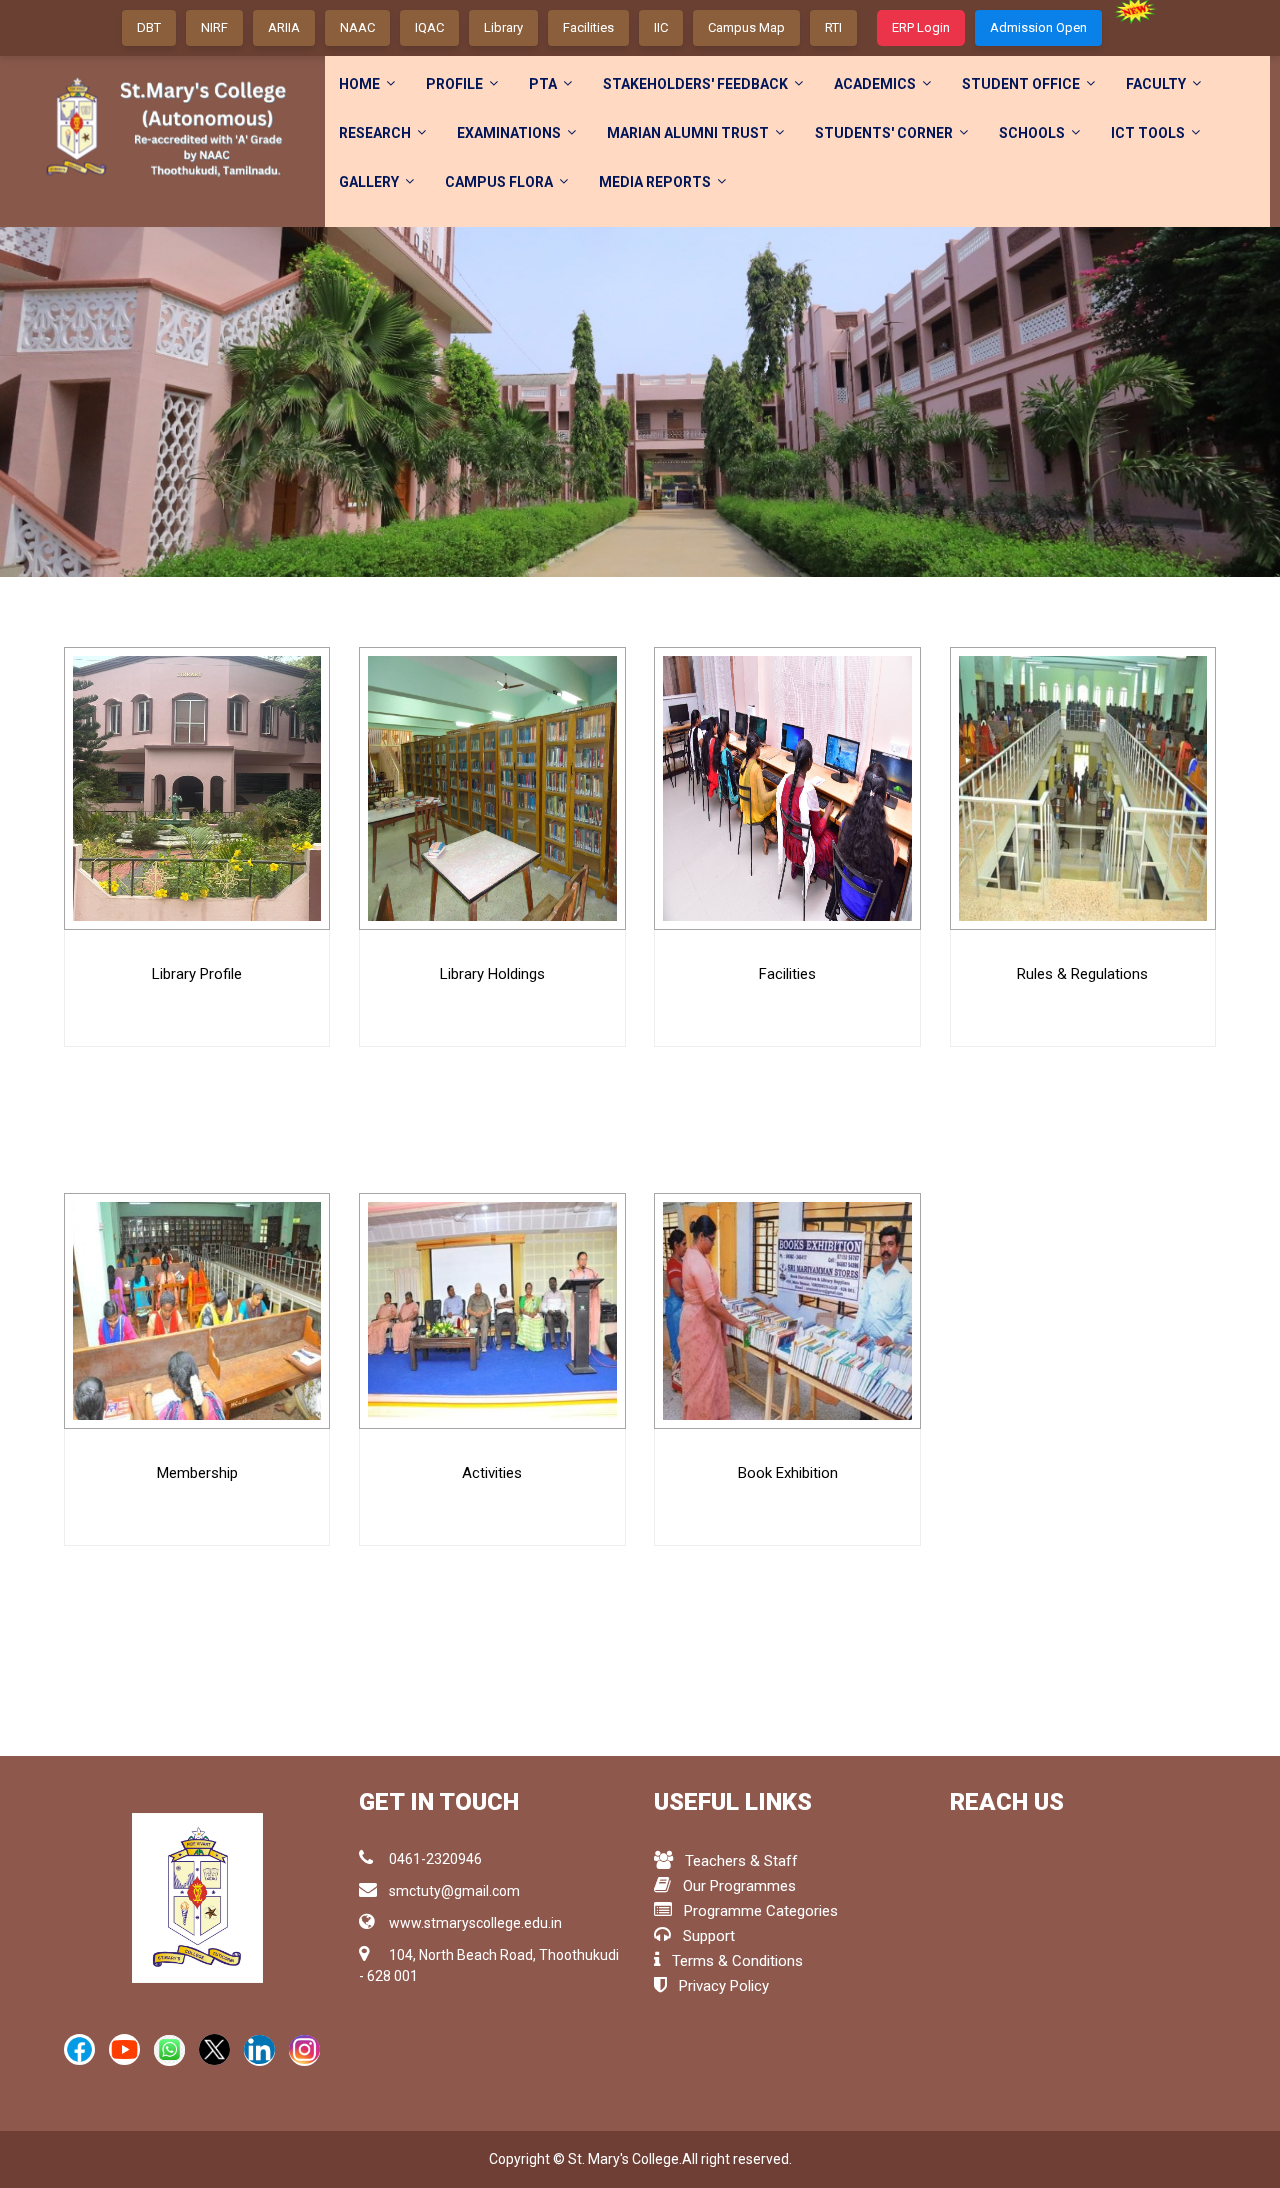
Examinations (509, 133)
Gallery (369, 182)
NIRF (214, 27)
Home (359, 84)
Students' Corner (884, 133)
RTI (833, 27)
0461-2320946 (435, 1859)
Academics (875, 84)
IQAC (429, 27)
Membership (197, 1473)
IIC (661, 27)
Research (375, 133)
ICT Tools (1148, 133)
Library (503, 27)
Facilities (588, 27)
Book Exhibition (788, 1473)
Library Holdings (492, 974)
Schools (1032, 133)
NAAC (357, 27)
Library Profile (197, 974)
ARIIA (284, 27)
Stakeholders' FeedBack (695, 84)
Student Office (1021, 84)
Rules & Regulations (1082, 974)
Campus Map (746, 27)
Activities (492, 1473)
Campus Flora (499, 182)
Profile (454, 84)
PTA (543, 84)
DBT (149, 27)
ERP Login (921, 27)
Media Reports (655, 182)
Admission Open (1038, 27)
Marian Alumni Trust (688, 133)
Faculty (1156, 84)
